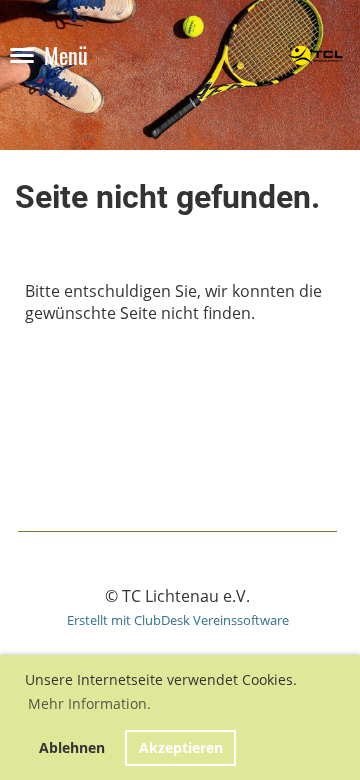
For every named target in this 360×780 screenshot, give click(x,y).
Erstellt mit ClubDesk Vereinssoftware (178, 620)
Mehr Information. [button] (89, 703)
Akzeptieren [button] (181, 747)
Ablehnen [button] (72, 747)
